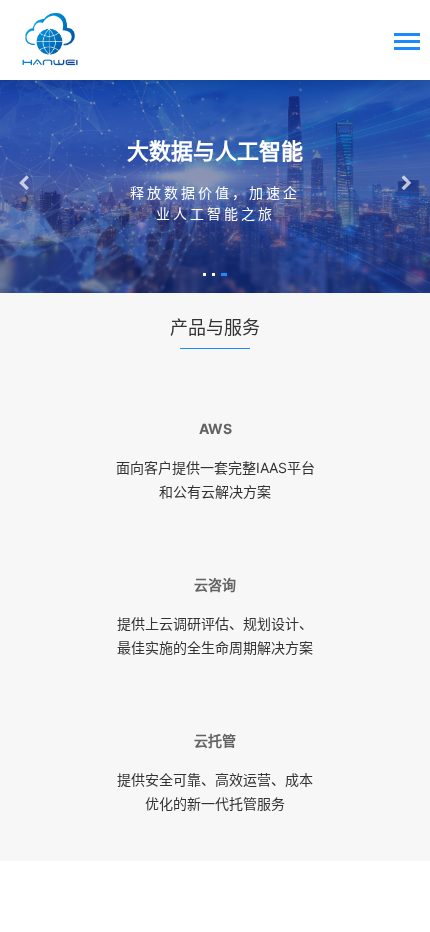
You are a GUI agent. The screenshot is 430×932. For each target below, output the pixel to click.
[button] (204, 274)
